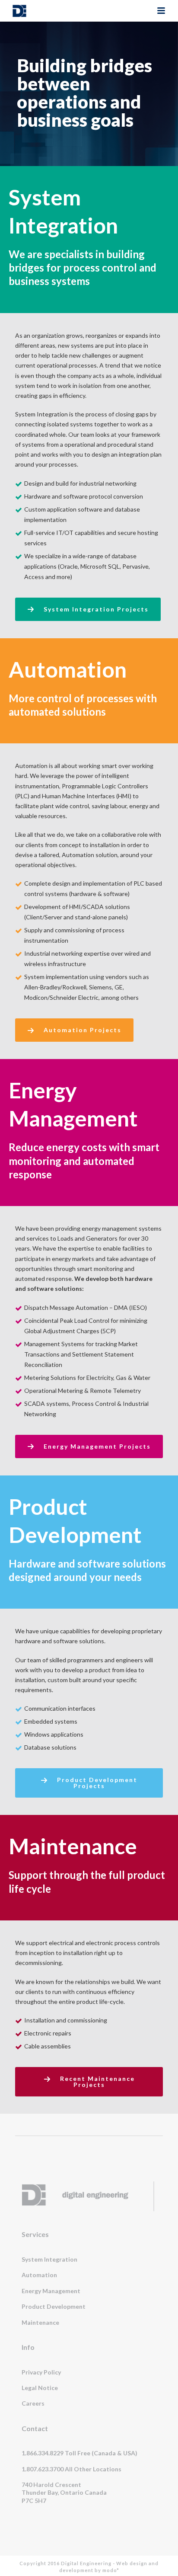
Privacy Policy (41, 2372)
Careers (33, 2403)
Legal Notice (40, 2388)
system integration (49, 2259)
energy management (51, 2291)
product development (54, 2306)
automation (39, 2275)
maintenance (40, 2322)
